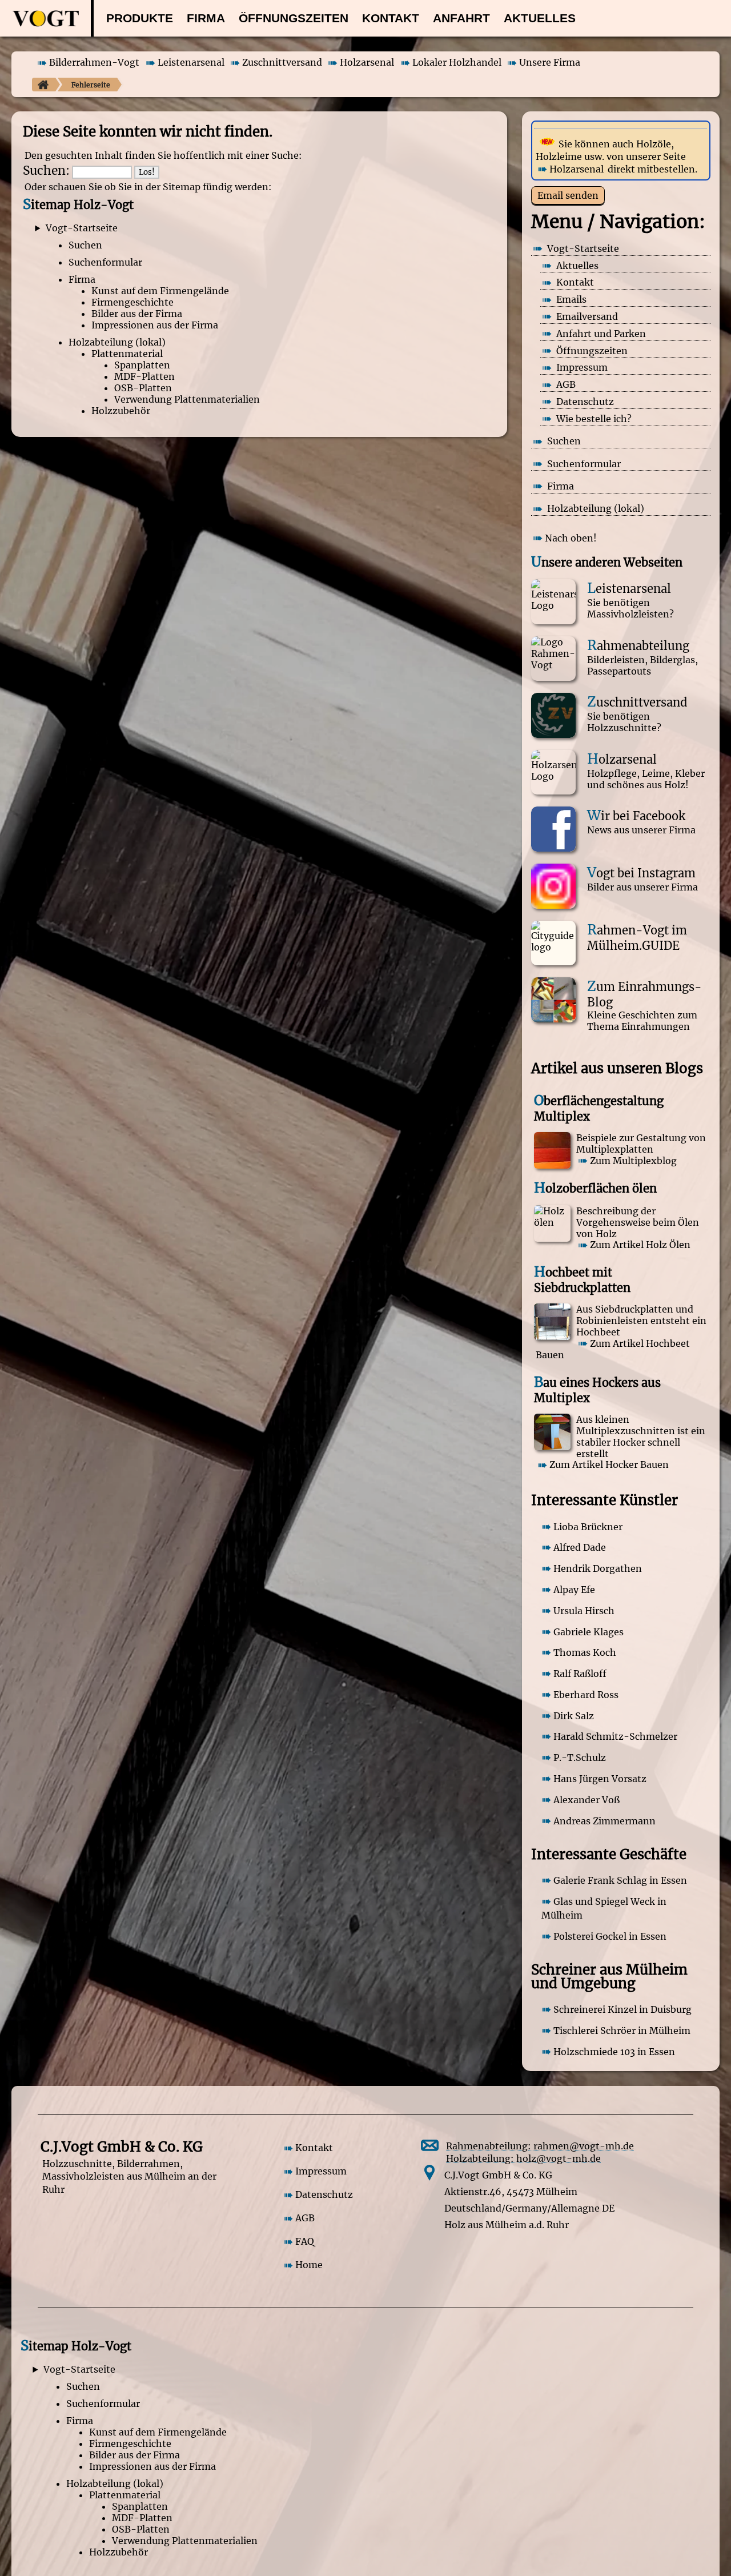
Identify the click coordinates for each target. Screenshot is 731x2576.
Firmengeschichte (132, 302)
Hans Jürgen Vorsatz (600, 1779)
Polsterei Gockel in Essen (610, 1936)
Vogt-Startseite (82, 228)
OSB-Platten (143, 388)
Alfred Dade (580, 1547)
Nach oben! (571, 538)
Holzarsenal (367, 63)
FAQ (305, 2242)
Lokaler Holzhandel (457, 63)
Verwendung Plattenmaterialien (187, 399)
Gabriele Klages (589, 1632)
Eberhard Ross (586, 1695)
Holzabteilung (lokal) (117, 342)
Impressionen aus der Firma (155, 325)
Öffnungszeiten (294, 18)
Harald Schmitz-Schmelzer (615, 1736)
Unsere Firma (550, 63)
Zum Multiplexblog (633, 1161)
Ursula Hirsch (584, 1611)
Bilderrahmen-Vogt (94, 63)
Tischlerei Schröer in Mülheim (622, 2031)
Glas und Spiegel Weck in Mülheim (604, 1908)
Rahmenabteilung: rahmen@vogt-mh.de (540, 2146)
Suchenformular (105, 262)
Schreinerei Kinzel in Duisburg (622, 2009)
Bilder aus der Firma (137, 314)
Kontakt (391, 18)
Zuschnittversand (282, 63)
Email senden (568, 195)
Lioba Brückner (588, 1527)
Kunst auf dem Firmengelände (160, 291)
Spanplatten (142, 365)
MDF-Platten (144, 376)
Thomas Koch (585, 1652)
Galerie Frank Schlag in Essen (620, 1880)
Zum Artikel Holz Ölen (640, 1245)
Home (309, 2265)
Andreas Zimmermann (605, 1821)
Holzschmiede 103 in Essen (614, 2052)
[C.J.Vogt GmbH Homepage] (40, 85)
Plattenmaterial (127, 354)
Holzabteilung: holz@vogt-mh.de (523, 2158)
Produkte (140, 18)
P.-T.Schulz (580, 1758)
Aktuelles (540, 18)
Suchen (85, 245)
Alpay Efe (574, 1590)
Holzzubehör (121, 411)
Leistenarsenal (191, 63)
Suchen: (46, 171)
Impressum (321, 2172)
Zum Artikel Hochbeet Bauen (613, 1349)
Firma (206, 18)
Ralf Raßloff (580, 1674)
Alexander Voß (587, 1800)
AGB (305, 2218)
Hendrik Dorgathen (598, 1568)
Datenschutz (324, 2195)
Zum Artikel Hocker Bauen (609, 1465)
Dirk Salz (574, 1716)
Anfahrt (461, 18)
